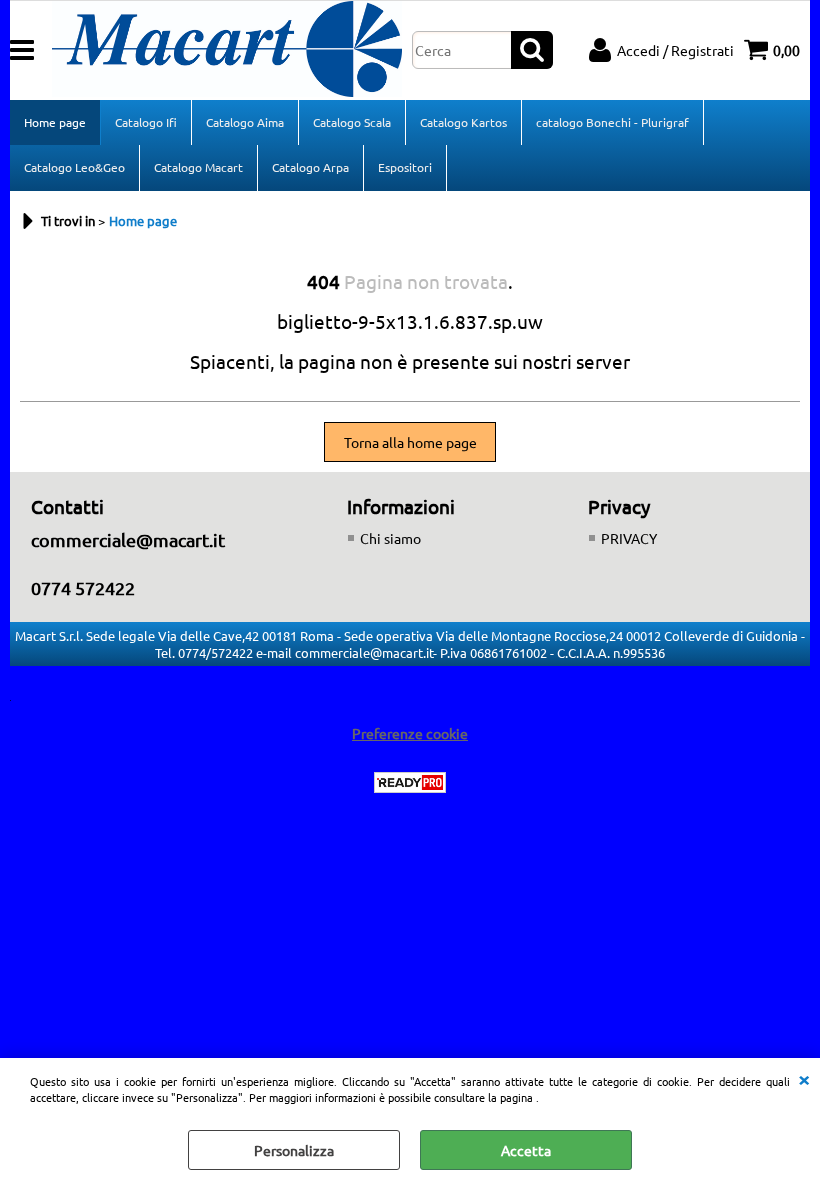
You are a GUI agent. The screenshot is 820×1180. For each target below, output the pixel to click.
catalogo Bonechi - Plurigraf (612, 122)
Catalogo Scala (352, 122)
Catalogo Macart (198, 167)
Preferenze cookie (410, 733)
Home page (55, 122)
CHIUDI (804, 1078)
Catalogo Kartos (463, 122)
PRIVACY (629, 538)
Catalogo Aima (245, 122)
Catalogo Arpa (310, 167)
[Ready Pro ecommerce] (410, 782)
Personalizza (294, 1150)
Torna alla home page (410, 442)
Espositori (405, 167)
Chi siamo (390, 538)
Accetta (526, 1150)
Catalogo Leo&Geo (74, 167)
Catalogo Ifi (146, 122)
